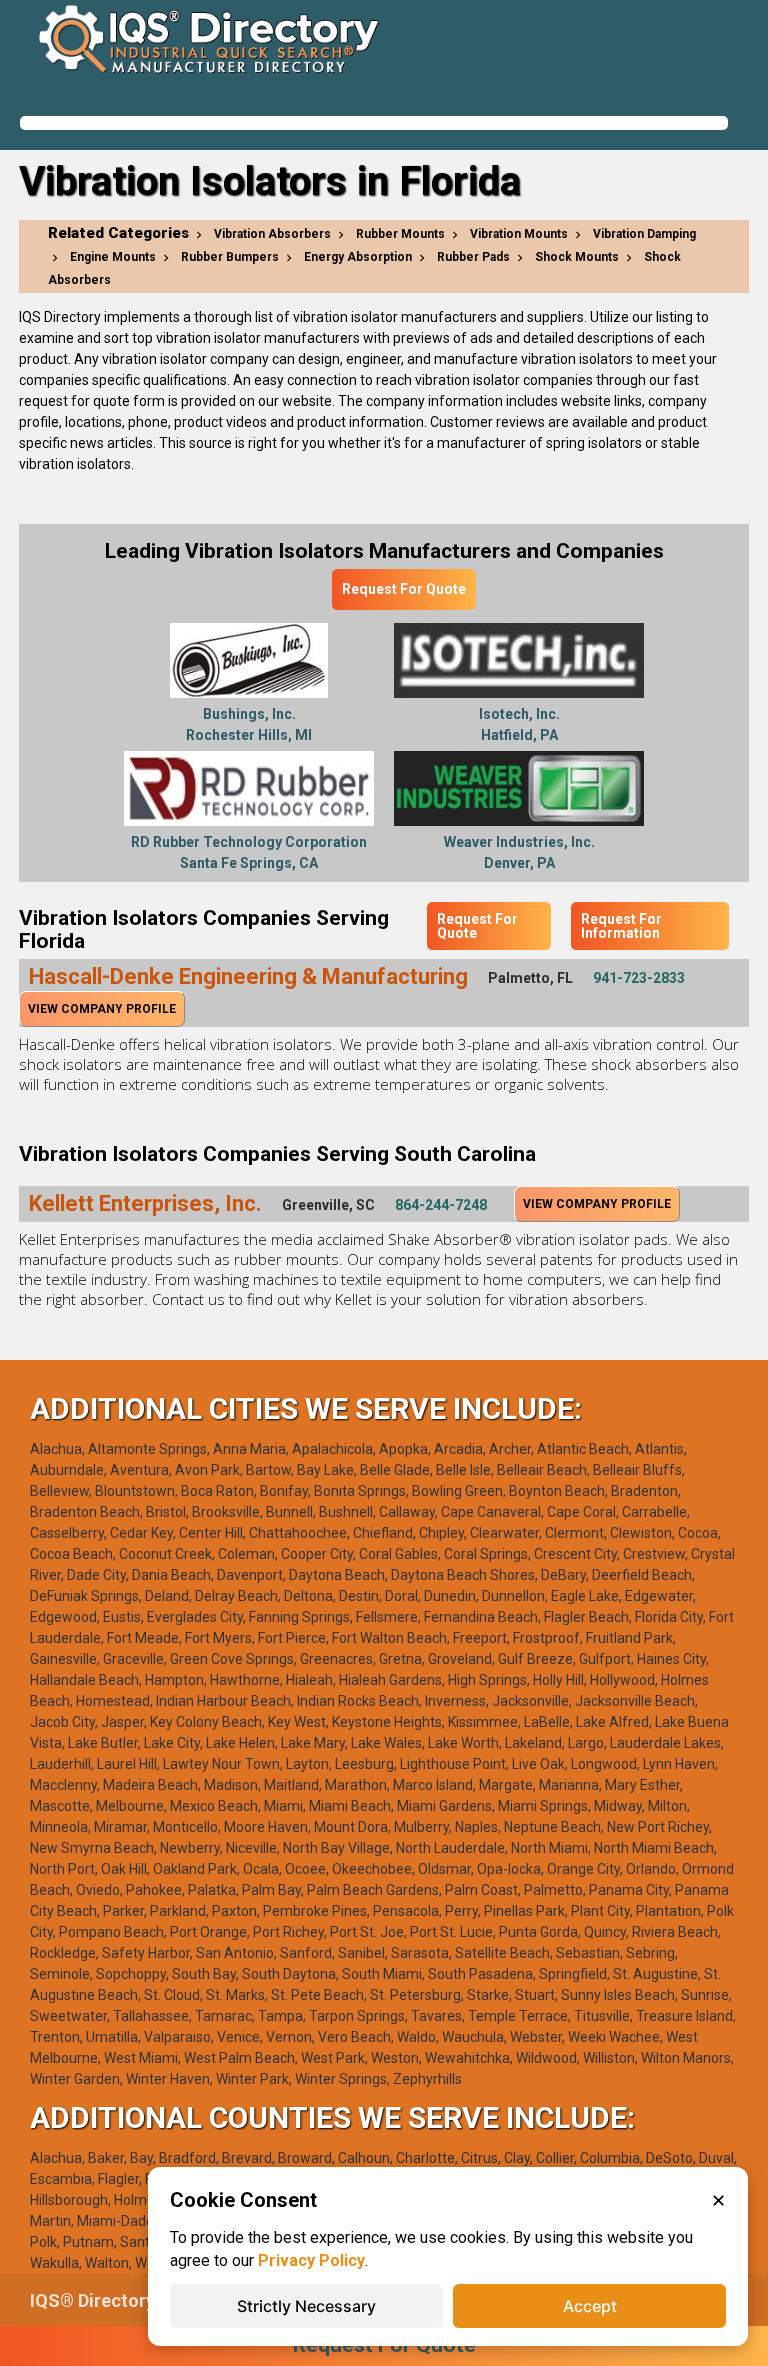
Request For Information (621, 926)
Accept (590, 2306)
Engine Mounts (113, 257)
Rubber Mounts (400, 234)
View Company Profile (102, 1009)
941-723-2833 (639, 978)
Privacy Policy (311, 2260)
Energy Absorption (358, 257)
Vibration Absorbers (272, 234)
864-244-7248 (441, 1205)
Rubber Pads (473, 257)
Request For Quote (404, 589)
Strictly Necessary (306, 2306)
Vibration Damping (644, 234)
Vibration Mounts (519, 234)
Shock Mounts (577, 257)
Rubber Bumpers (230, 257)
